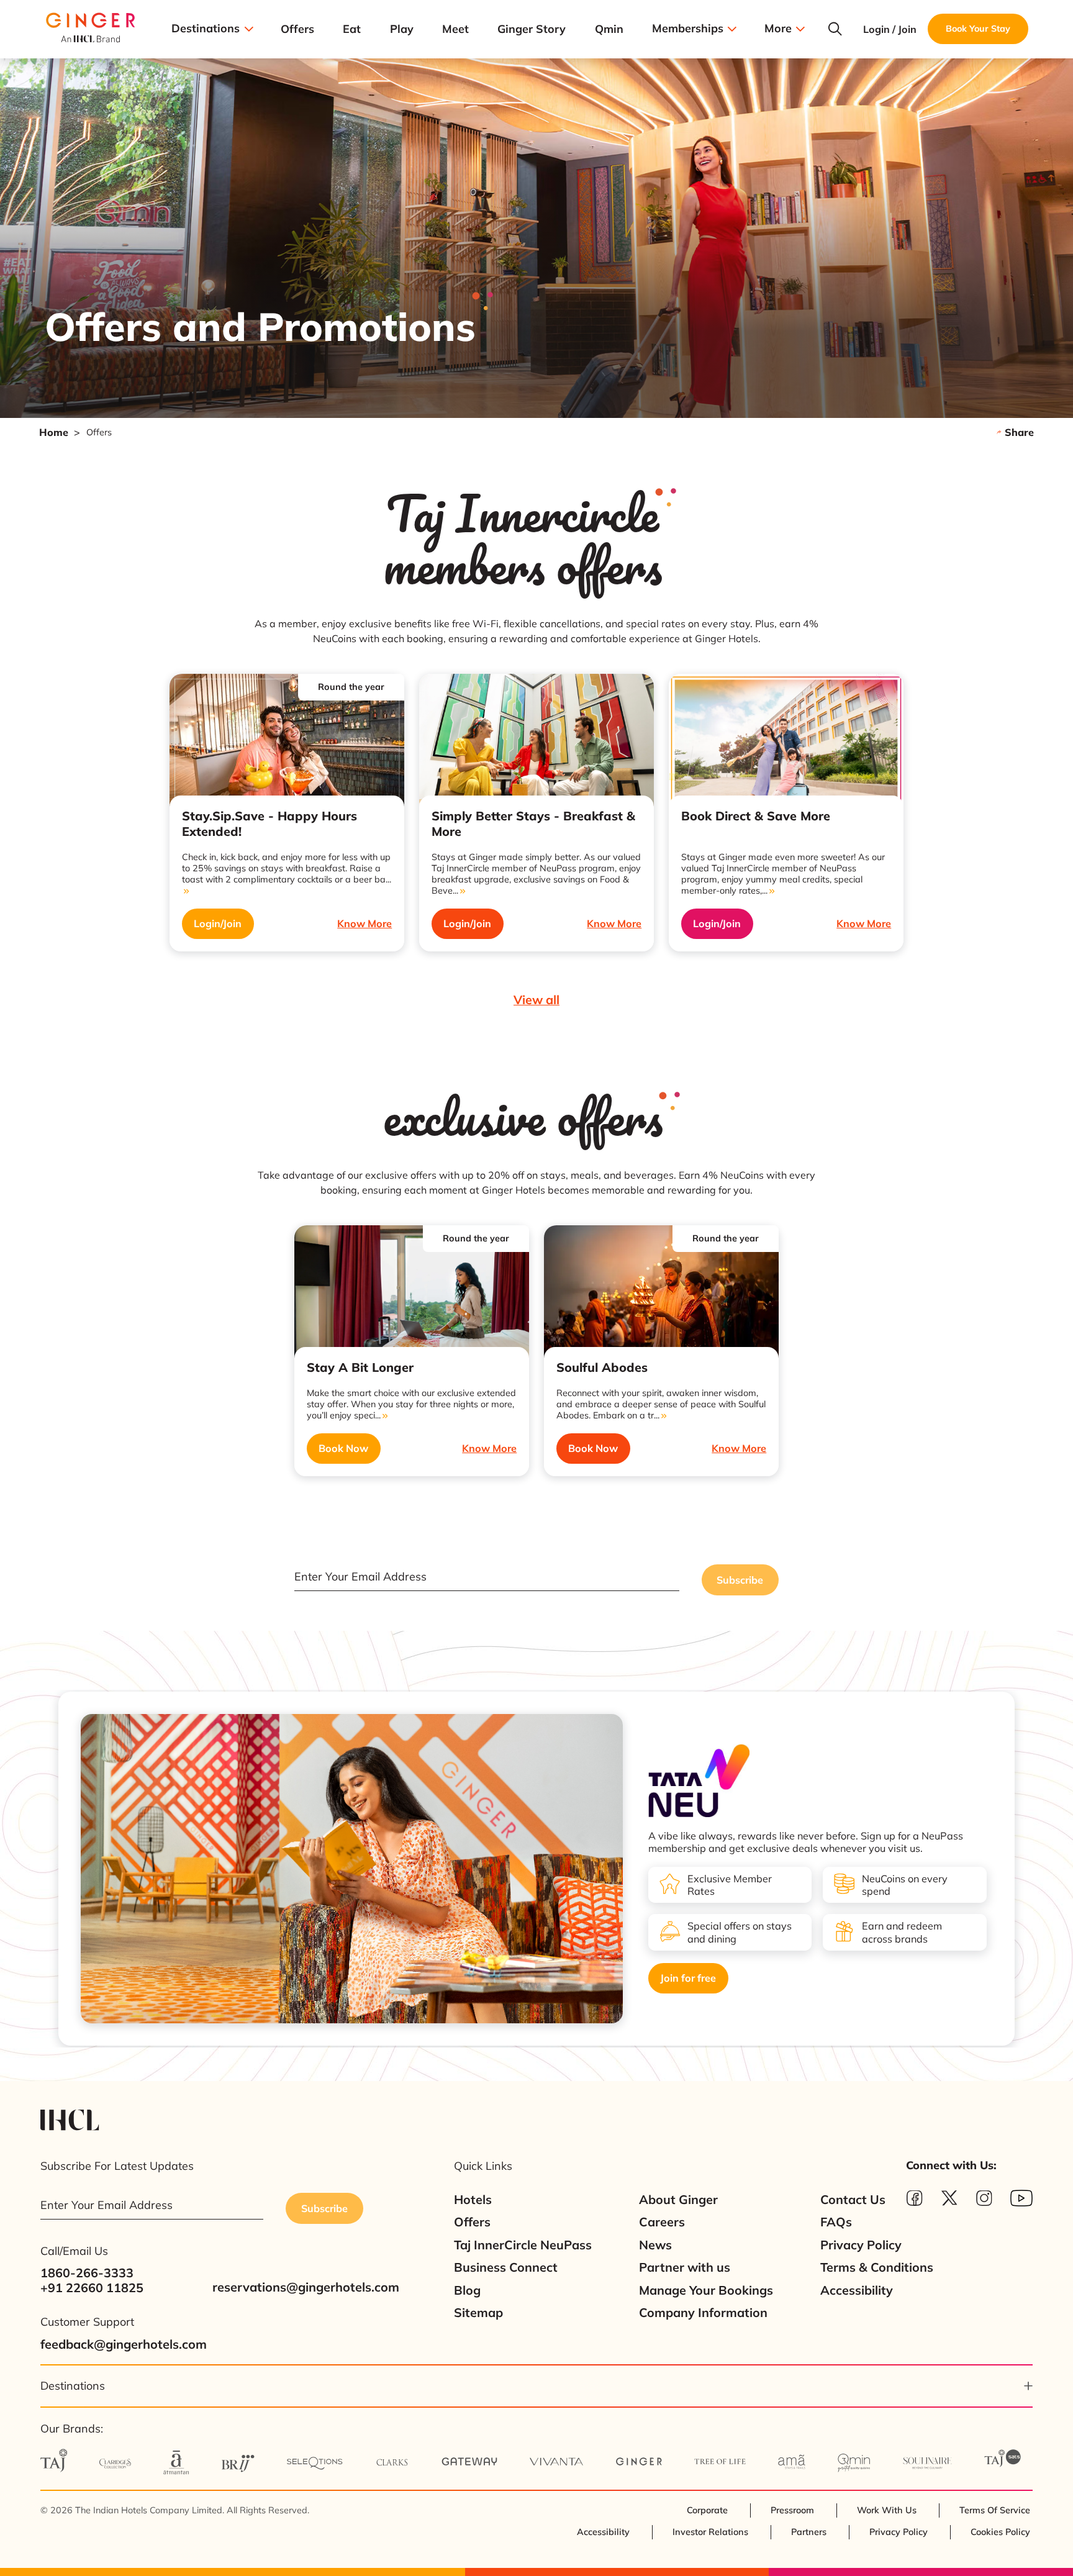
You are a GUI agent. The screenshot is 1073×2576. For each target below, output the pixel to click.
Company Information (703, 2313)
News (655, 2245)
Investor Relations (710, 2532)
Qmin (609, 29)
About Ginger (678, 2200)
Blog (467, 2290)
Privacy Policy (861, 2245)
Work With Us (887, 2510)
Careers (662, 2222)
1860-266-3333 (87, 2273)
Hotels (473, 2200)
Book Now (343, 1448)
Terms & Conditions (877, 2267)
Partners (809, 2532)
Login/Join (218, 923)
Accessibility (857, 2290)
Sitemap (478, 2313)
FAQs (836, 2222)
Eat (352, 29)
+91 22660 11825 (92, 2288)
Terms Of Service (995, 2510)
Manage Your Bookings (706, 2290)
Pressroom (792, 2510)
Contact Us (853, 2200)
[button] (536, 2386)
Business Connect (506, 2267)
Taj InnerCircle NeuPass (523, 2245)
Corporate (707, 2510)
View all (536, 1000)
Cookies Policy (1000, 2532)
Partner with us (685, 2267)
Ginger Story (532, 29)
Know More (364, 923)
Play (402, 29)
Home (54, 432)
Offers (297, 29)
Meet (455, 29)
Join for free (688, 1978)
